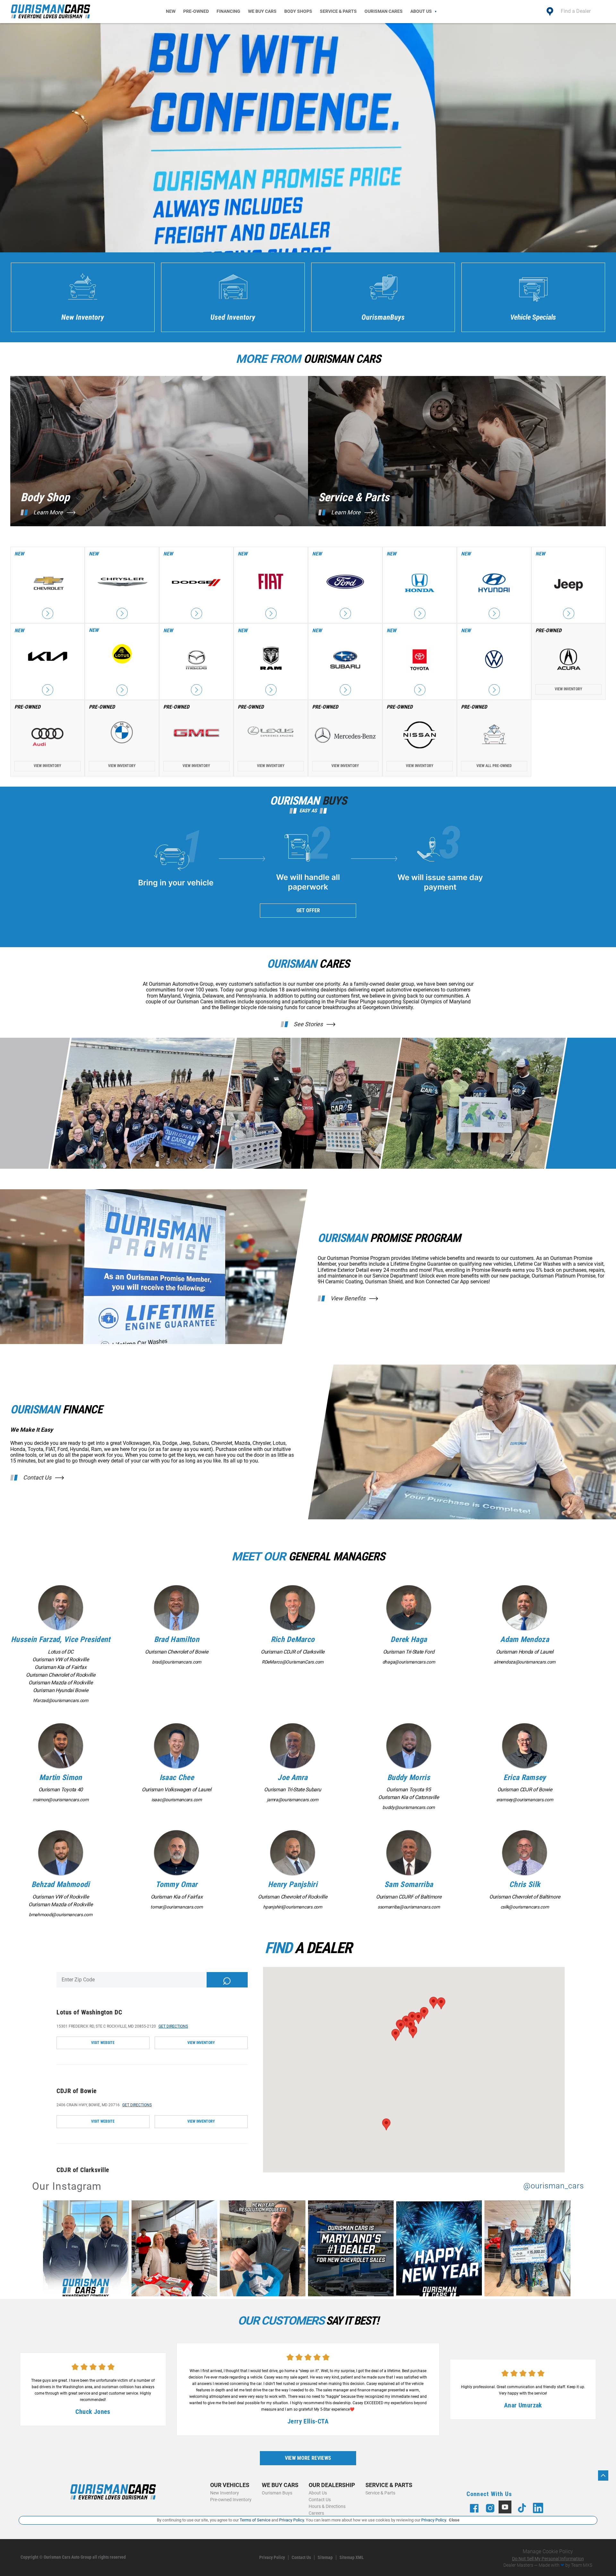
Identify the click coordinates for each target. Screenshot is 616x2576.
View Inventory (569, 689)
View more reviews (308, 2458)
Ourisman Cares (384, 11)
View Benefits (348, 1298)
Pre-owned (196, 11)
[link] (87, 2250)
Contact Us (37, 1478)
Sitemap (325, 2558)
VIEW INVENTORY (201, 2043)
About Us (421, 11)
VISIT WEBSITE (103, 2043)
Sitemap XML (352, 2558)
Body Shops (298, 11)
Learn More (48, 512)
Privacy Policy (272, 2558)
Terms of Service (255, 2520)
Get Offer (308, 910)
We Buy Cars (262, 11)
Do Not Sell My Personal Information (548, 2559)
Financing (228, 11)
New (171, 11)
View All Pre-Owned (494, 766)
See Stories (308, 1024)
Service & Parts (338, 11)
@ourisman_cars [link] (554, 2186)
